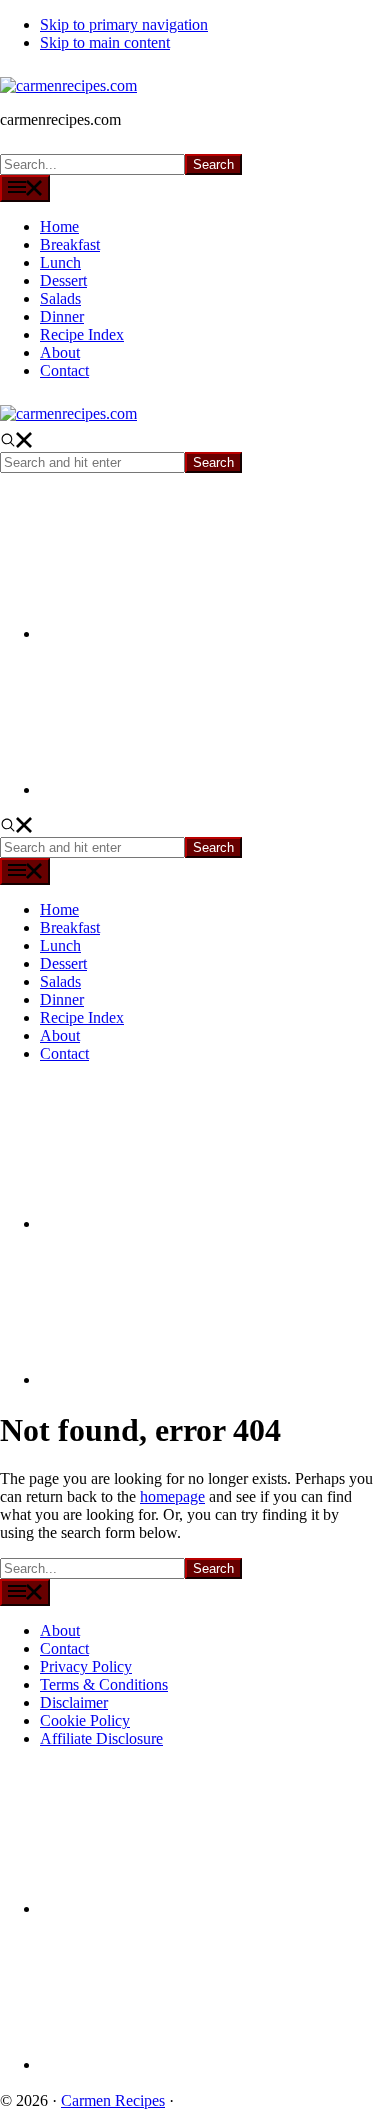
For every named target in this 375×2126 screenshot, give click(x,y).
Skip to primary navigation (124, 24)
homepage (172, 1496)
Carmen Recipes (113, 2100)
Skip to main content (105, 42)
